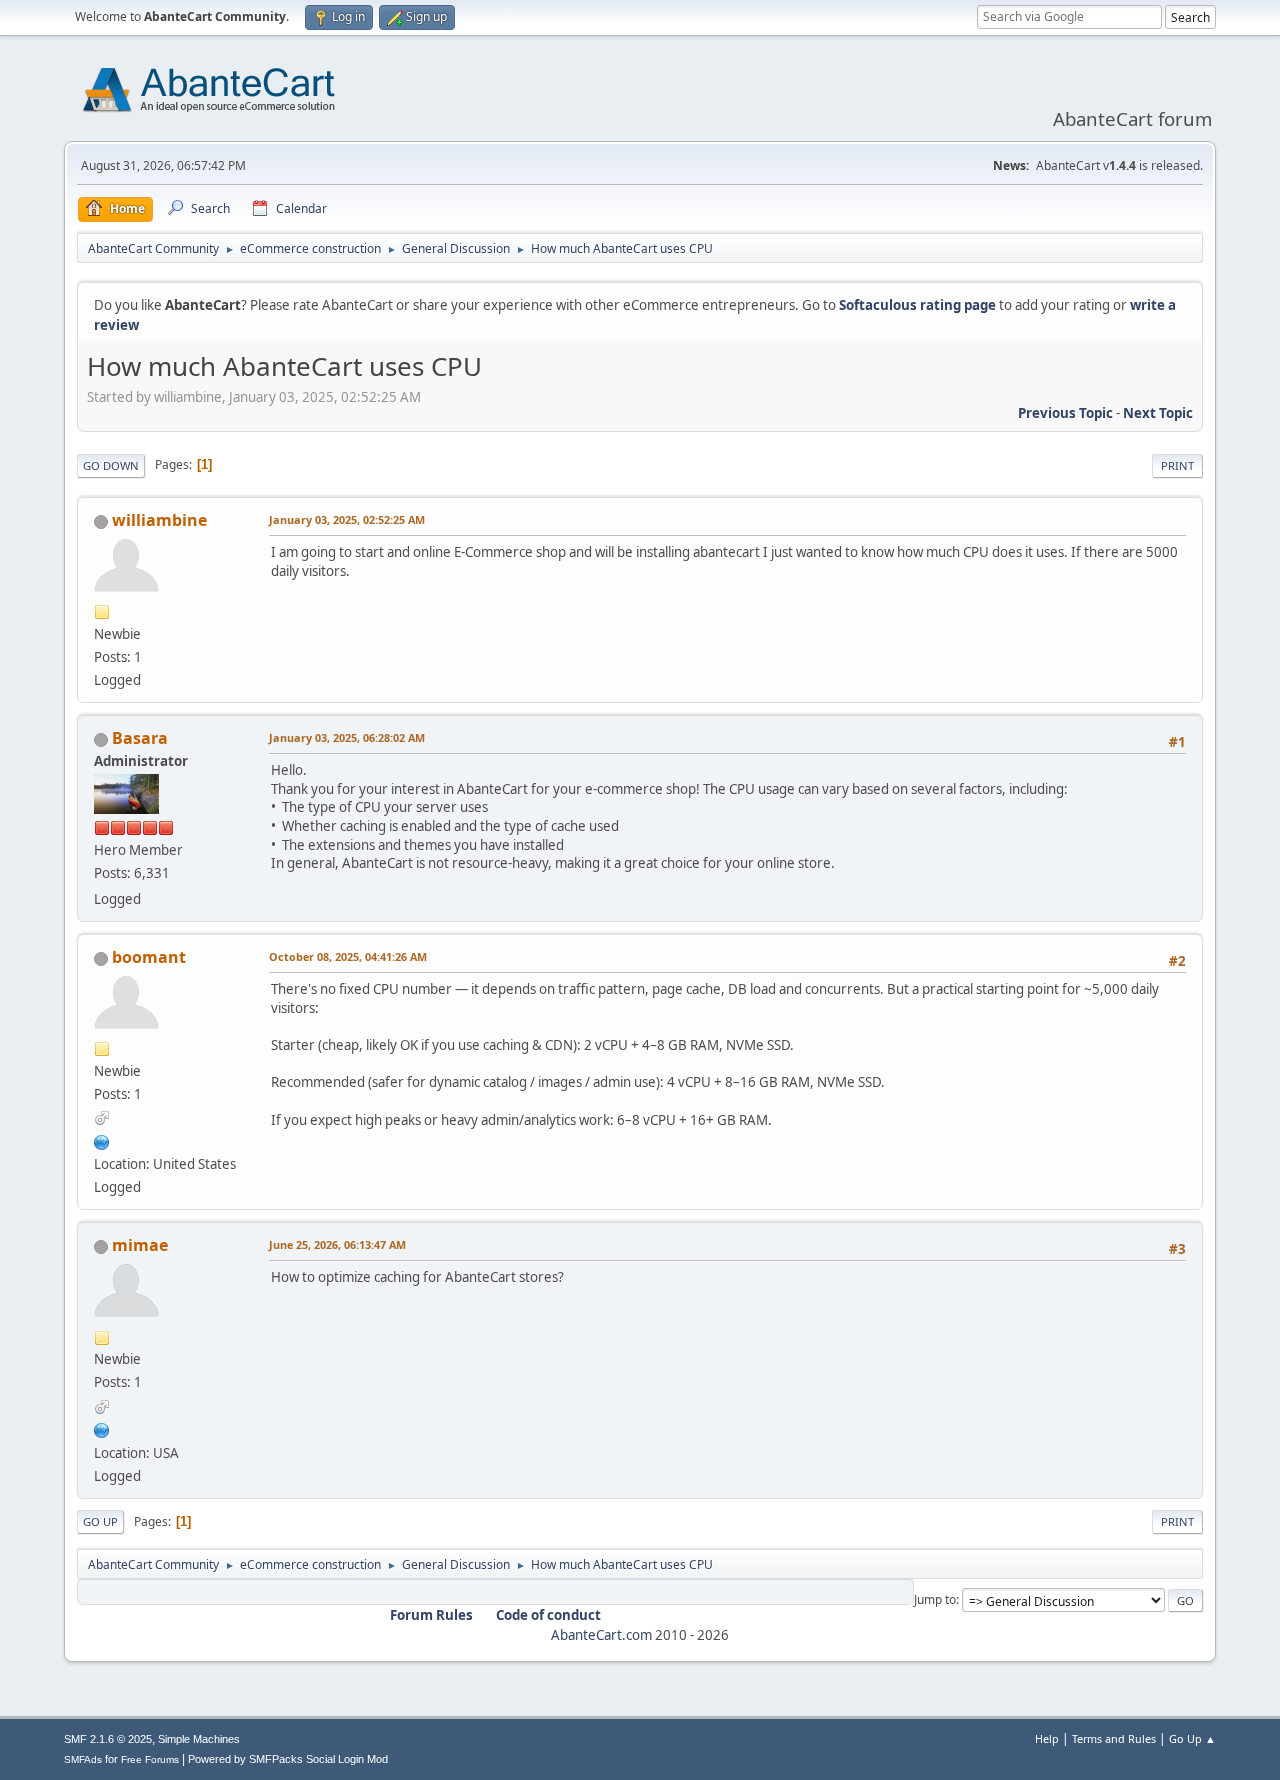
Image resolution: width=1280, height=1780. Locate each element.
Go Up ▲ (1192, 1738)
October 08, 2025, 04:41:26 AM (348, 956)
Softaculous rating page (917, 305)
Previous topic (1065, 413)
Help (1047, 1738)
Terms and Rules (1114, 1738)
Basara (140, 738)
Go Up (100, 1521)
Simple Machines (199, 1739)
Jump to (935, 1599)
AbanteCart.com (601, 1635)
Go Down (111, 465)
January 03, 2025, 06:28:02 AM (347, 737)
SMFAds (83, 1759)
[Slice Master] (102, 1140)
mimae (140, 1245)
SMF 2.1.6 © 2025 (108, 1739)
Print (1177, 465)
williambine (159, 520)
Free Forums (150, 1759)
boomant (149, 957)
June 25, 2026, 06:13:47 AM (337, 1244)
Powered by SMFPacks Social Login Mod (288, 1759)
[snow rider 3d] (102, 1428)
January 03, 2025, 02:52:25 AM (347, 519)
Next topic (1158, 413)
